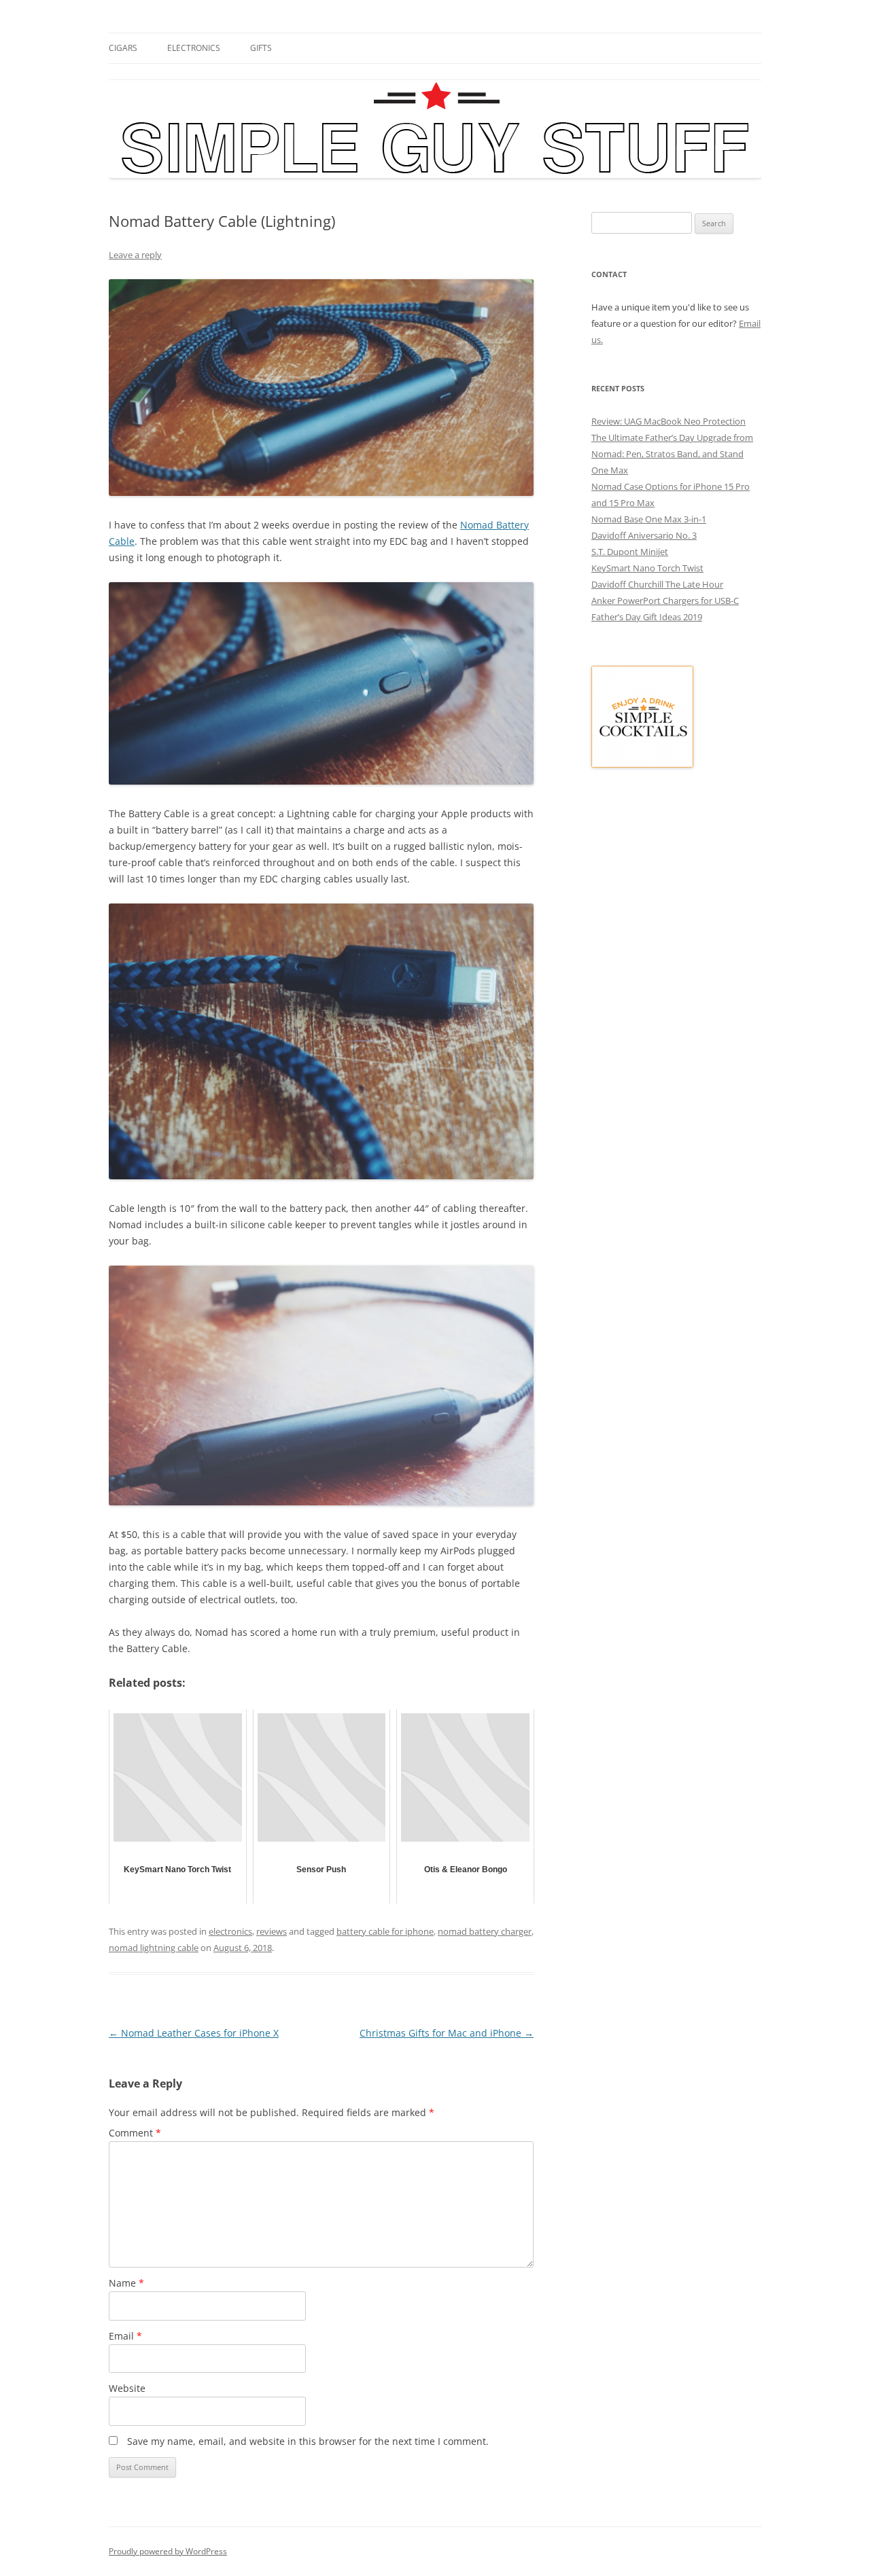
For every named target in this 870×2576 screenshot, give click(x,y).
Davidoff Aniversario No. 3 (644, 535)
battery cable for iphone (385, 1931)
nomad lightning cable (154, 1948)
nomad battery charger (485, 1931)
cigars (123, 48)
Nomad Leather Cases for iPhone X (194, 2033)
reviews (272, 1931)
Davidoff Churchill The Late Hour (657, 584)
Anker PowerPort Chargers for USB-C (665, 601)
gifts (261, 48)
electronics (194, 48)
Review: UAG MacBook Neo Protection (668, 421)
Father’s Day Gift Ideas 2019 (647, 617)
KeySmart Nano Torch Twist (647, 568)
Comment (135, 2133)
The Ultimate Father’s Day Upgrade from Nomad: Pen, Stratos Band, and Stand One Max (672, 454)
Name (126, 2283)
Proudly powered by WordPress (168, 2551)
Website (127, 2388)
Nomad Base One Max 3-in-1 (649, 519)
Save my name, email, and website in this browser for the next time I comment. (308, 2441)
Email (125, 2336)
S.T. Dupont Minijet (630, 552)
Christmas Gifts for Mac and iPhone (447, 2033)
